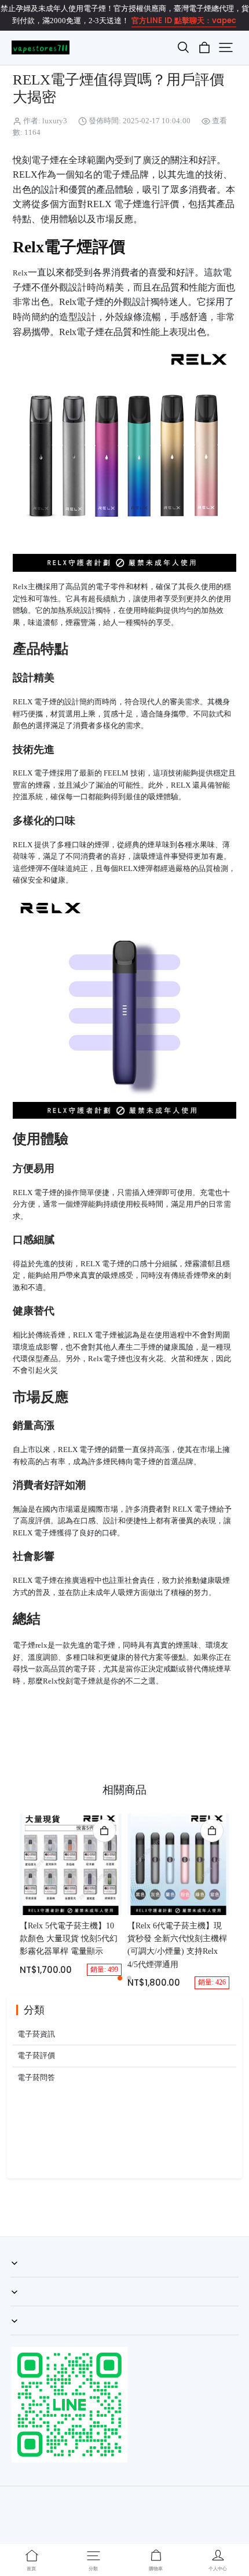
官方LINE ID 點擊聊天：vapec (184, 21)
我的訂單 (25, 2277)
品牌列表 (25, 2335)
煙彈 (155, 1193)
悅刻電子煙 (36, 160)
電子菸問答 (36, 2078)
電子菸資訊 (36, 2034)
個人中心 (25, 2306)
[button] (183, 47)
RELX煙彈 (136, 869)
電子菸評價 (36, 2056)
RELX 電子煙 (35, 702)
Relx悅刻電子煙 (69, 1681)
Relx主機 (28, 587)
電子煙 (113, 1264)
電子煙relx (30, 1645)
